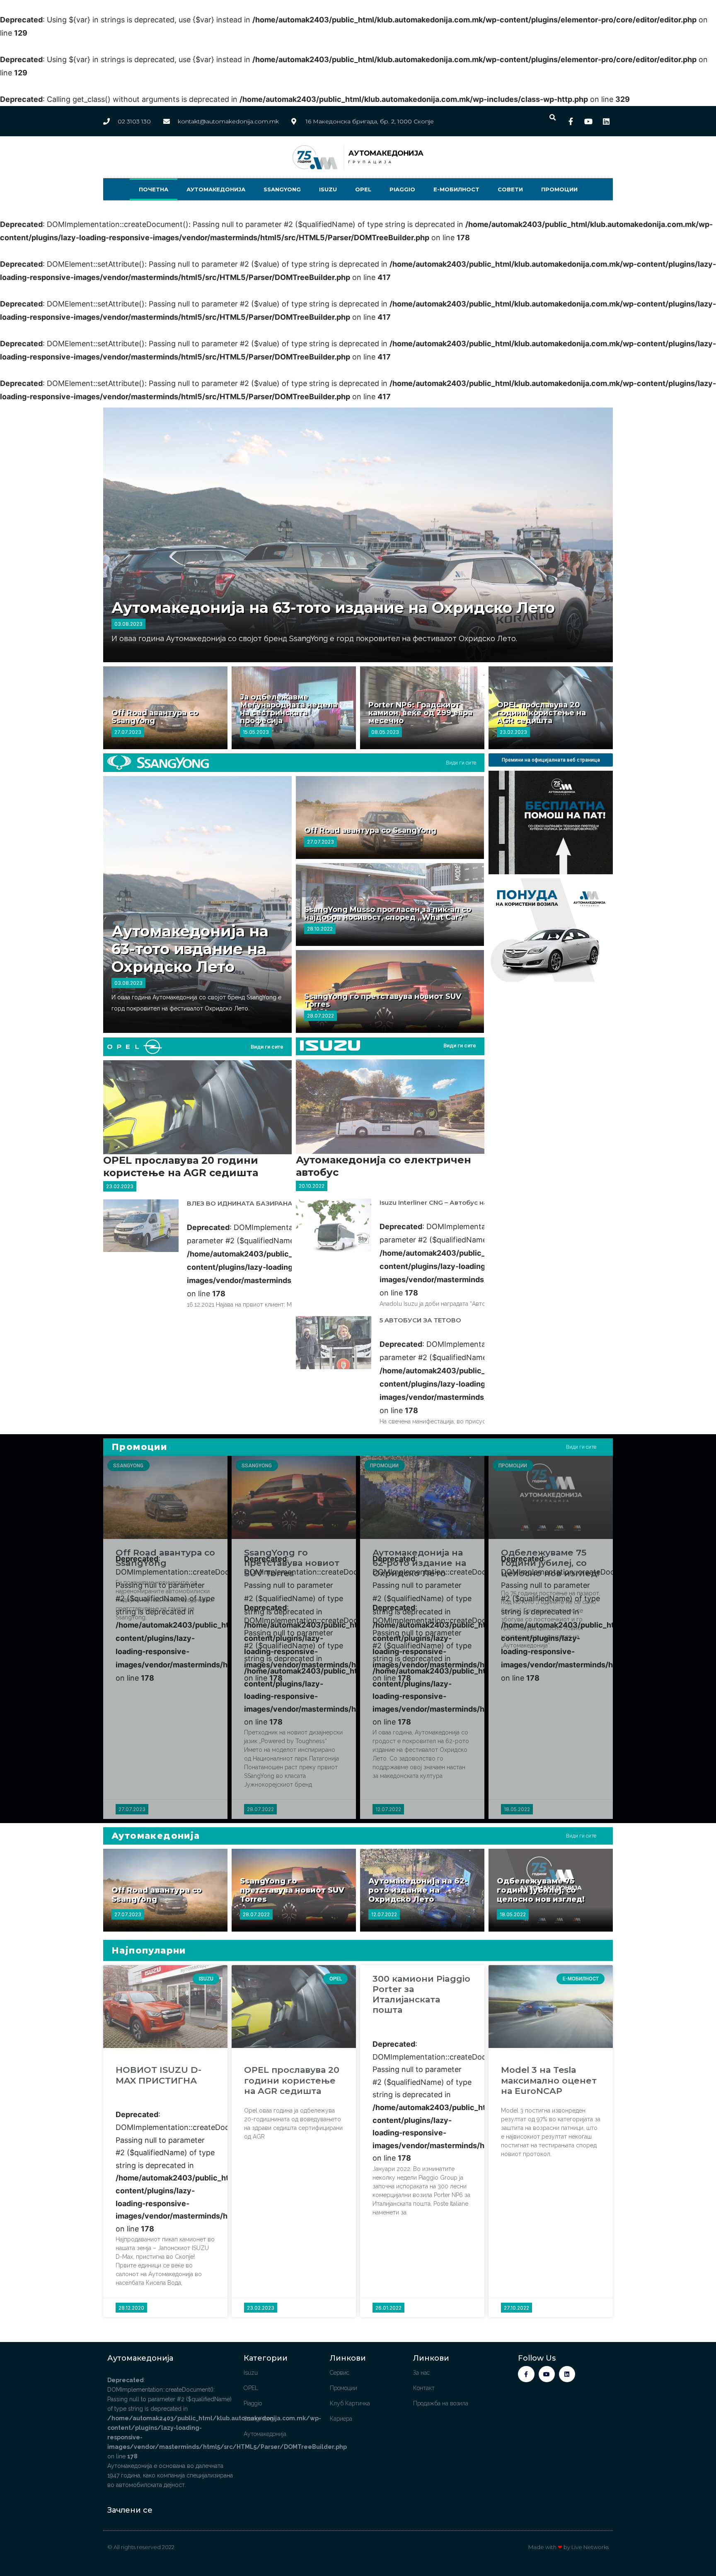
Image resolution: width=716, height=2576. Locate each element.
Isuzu (328, 189)
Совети (510, 189)
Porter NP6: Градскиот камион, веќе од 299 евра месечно (420, 713)
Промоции (559, 189)
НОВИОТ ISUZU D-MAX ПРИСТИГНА (158, 2075)
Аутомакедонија (216, 189)
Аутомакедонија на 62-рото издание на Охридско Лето (419, 1563)
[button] (553, 117)
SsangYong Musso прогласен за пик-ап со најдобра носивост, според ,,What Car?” (388, 913)
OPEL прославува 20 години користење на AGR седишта (541, 713)
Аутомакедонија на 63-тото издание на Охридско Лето (333, 608)
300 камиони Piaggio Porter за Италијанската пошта (421, 1994)
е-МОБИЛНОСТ (456, 189)
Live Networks (590, 2547)
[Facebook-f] (526, 2374)
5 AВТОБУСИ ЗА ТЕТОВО (420, 1320)
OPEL (363, 189)
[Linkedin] (567, 2374)
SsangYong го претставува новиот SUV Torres (383, 1000)
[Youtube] (547, 2374)
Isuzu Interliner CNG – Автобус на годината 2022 (459, 1202)
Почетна (154, 189)
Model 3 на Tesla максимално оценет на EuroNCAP (549, 2080)
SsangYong (282, 189)
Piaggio (402, 189)
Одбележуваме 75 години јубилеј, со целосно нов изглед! (550, 1563)
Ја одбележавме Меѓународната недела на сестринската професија (289, 709)
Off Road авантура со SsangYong (155, 717)
